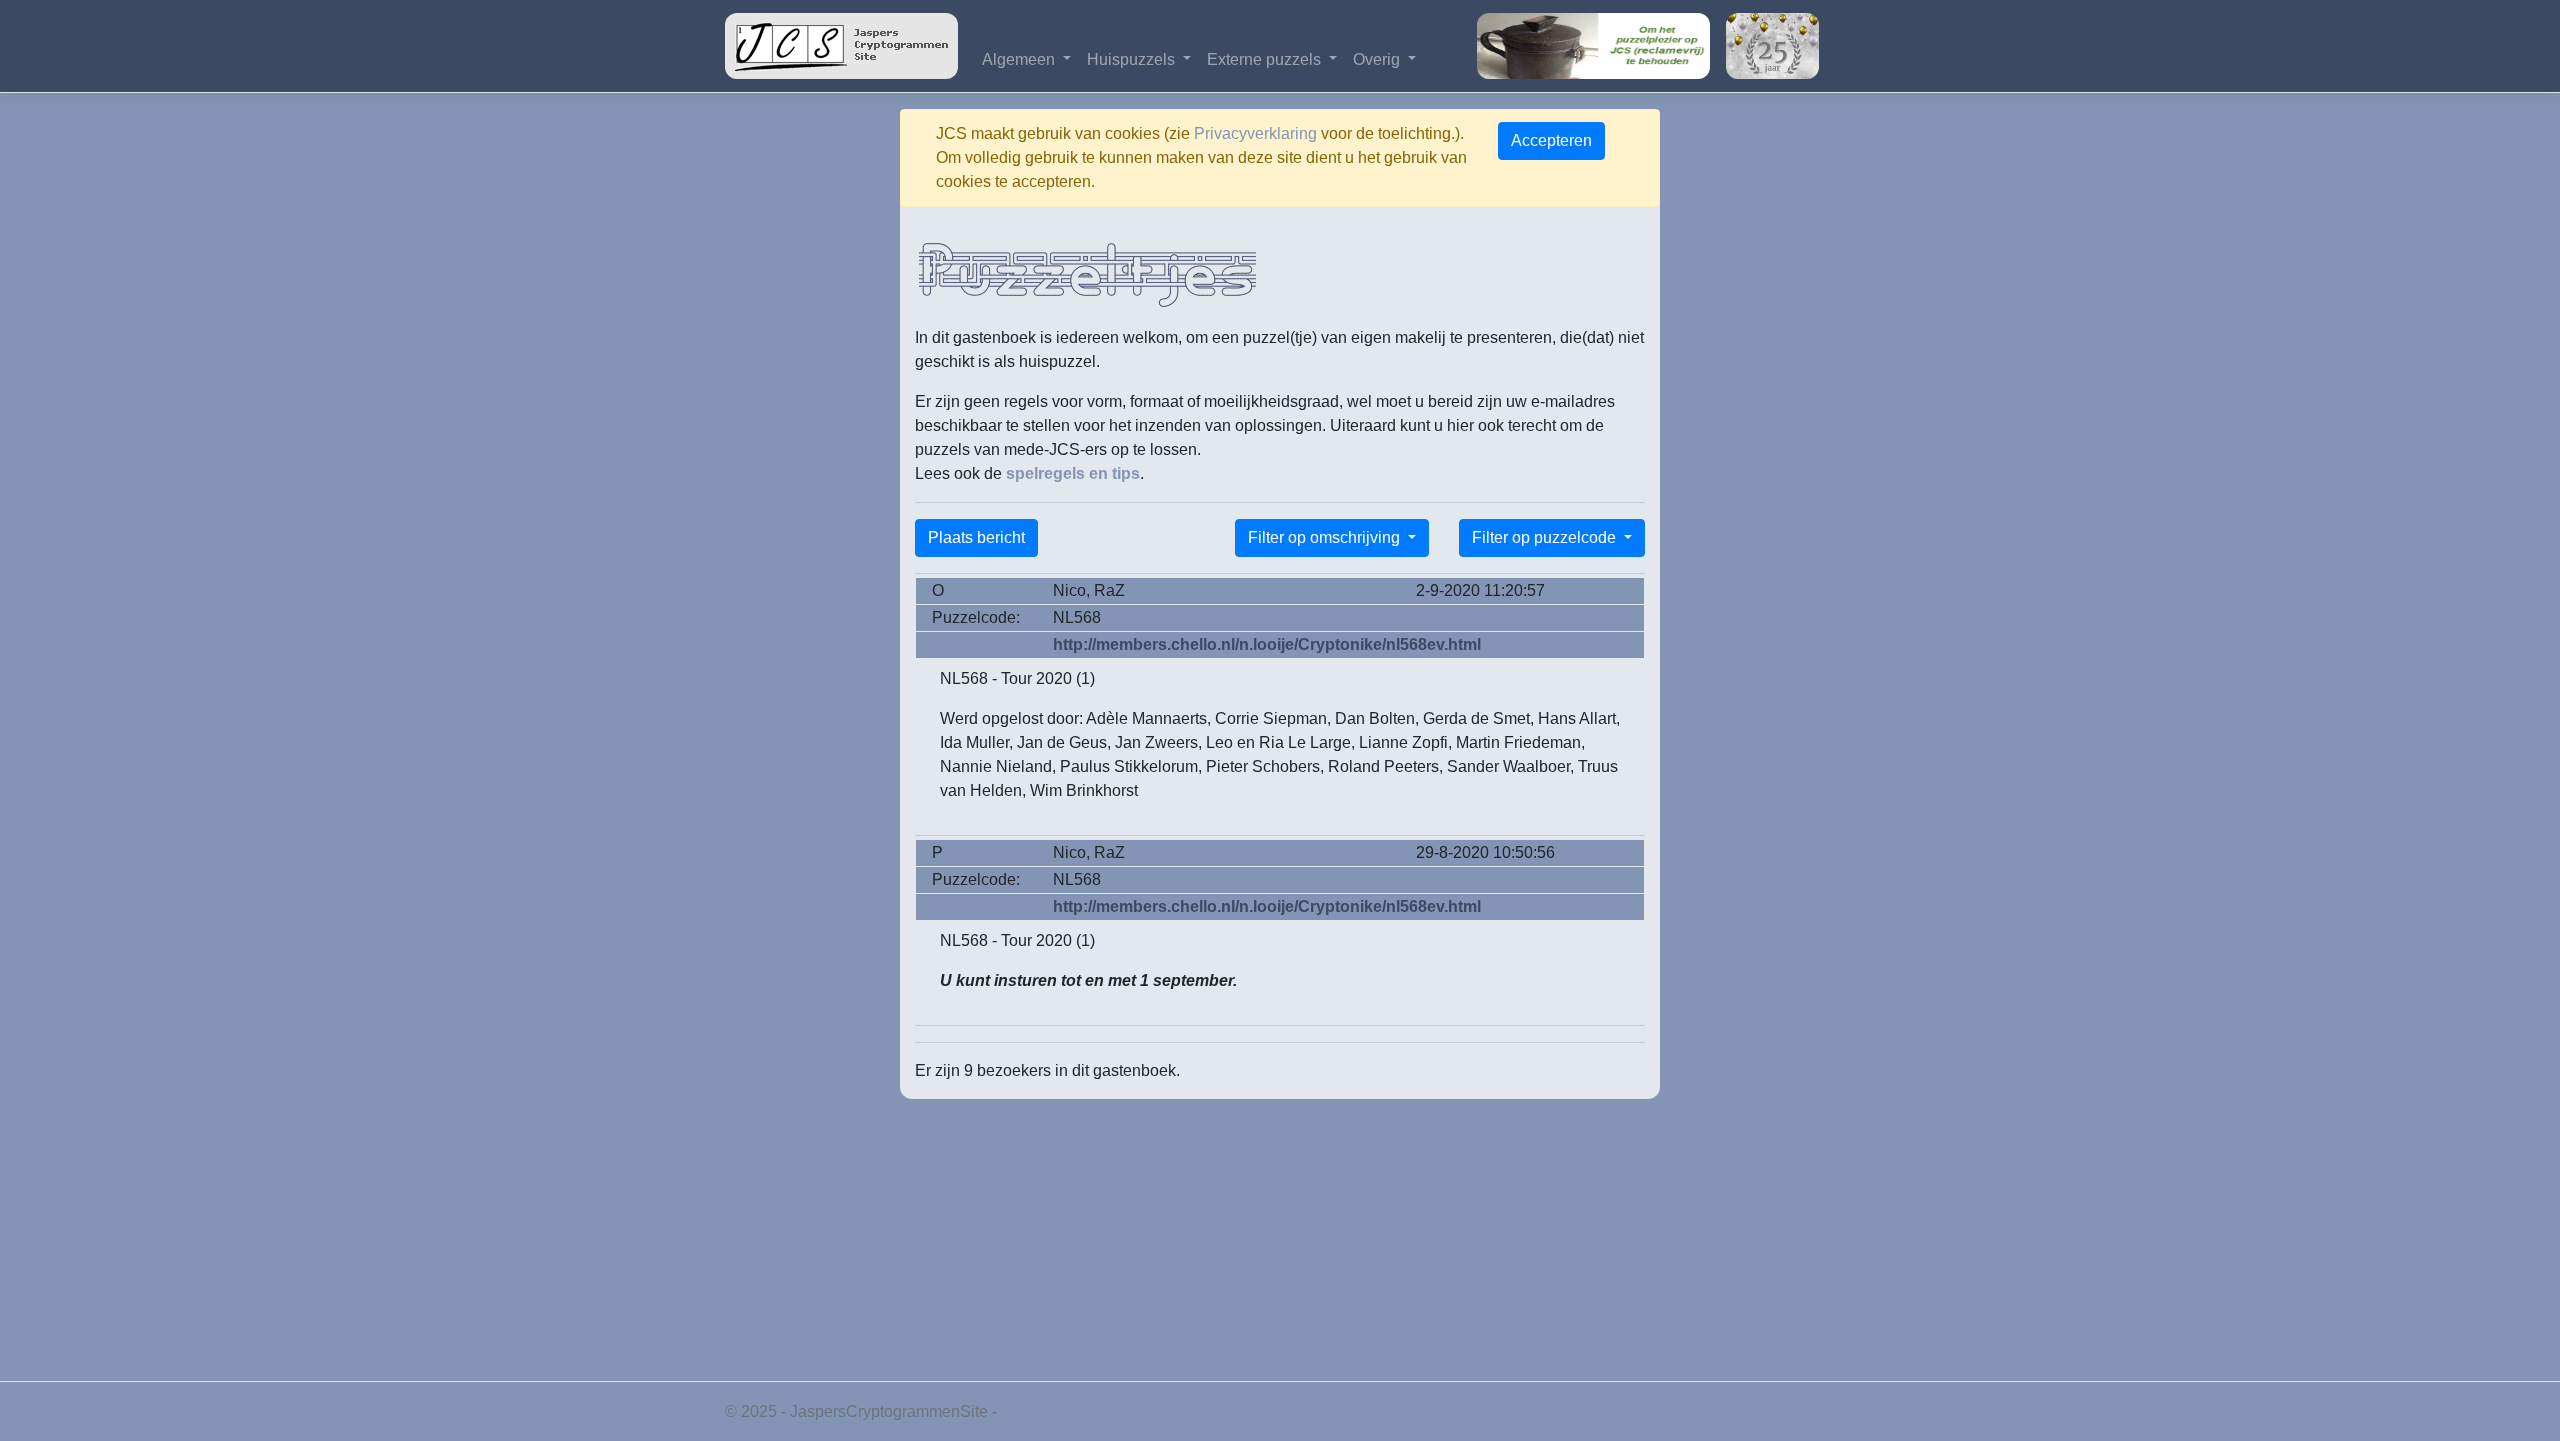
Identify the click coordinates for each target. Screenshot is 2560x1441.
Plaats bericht (976, 537)
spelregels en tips (1073, 473)
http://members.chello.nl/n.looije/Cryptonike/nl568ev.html (1267, 644)
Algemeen (1020, 59)
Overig (1378, 59)
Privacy (1027, 1411)
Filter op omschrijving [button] (1326, 537)
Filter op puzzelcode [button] (1546, 537)
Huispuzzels (1133, 59)
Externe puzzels (1266, 59)
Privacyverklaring (1255, 133)
